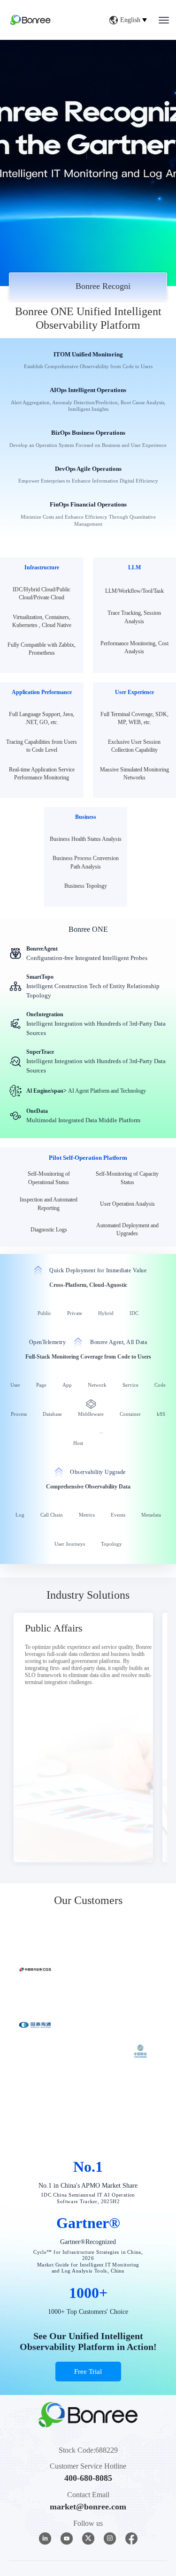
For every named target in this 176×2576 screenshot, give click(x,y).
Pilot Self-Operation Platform (88, 1158)
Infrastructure (42, 567)
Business (86, 817)
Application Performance (42, 692)
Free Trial (88, 2470)
